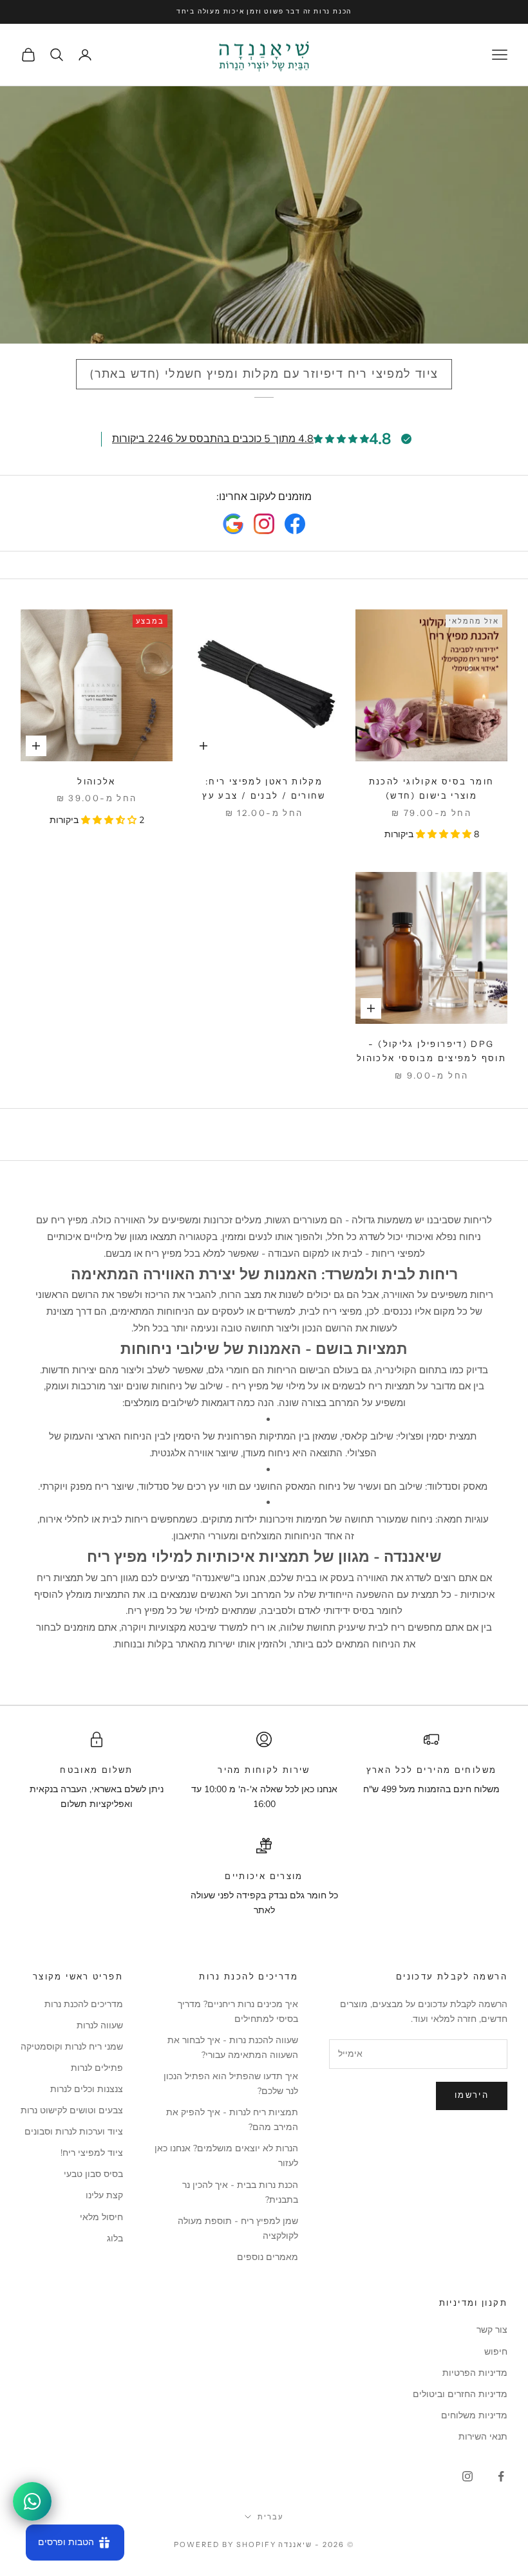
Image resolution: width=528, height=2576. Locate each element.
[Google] (233, 524)
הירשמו (472, 2095)
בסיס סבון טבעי (93, 2174)
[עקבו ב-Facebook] (501, 2476)
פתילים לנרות (97, 2068)
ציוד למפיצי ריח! (92, 2153)
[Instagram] (264, 524)
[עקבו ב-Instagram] (467, 2476)
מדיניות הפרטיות (475, 2373)
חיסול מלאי (101, 2217)
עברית (270, 2517)
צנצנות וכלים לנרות (87, 2089)
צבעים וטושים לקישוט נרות (72, 2110)
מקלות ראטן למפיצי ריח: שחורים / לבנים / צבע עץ (264, 788)
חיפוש (496, 2352)
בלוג (115, 2238)
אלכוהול (97, 781)
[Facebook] (295, 524)
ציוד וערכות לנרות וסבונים (74, 2132)
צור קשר (492, 2330)
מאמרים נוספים (268, 2257)
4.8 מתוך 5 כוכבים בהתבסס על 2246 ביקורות (213, 439)
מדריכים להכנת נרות (84, 2004)
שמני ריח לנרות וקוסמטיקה (72, 2047)
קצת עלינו (104, 2195)
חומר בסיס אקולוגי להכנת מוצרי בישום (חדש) (432, 788)
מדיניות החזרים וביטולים (460, 2394)
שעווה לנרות (100, 2025)
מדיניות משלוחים (474, 2415)
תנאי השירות (483, 2437)
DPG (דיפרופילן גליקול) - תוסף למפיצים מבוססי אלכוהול (431, 1051)
